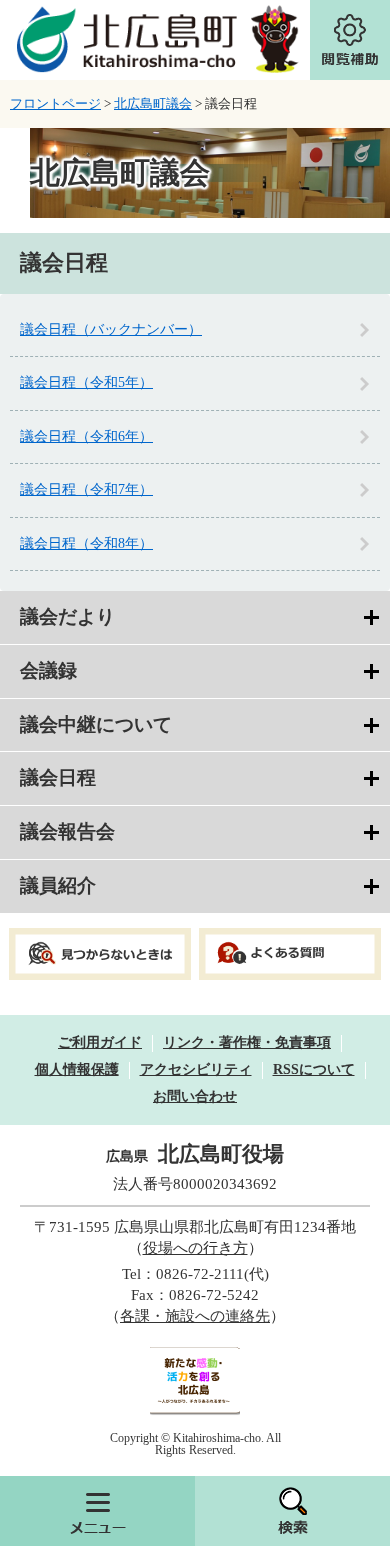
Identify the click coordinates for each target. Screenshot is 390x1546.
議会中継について (96, 724)
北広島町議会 (153, 103)
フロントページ (55, 103)
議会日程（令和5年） (86, 382)
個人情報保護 (77, 1069)
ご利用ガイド (100, 1042)
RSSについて (314, 1069)
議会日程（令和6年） (86, 436)
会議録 (48, 670)
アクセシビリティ (196, 1069)
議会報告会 (67, 831)
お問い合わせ (195, 1096)
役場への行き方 (195, 1248)
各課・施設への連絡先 (195, 1316)
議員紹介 (58, 885)
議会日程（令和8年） (86, 543)
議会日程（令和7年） (86, 489)
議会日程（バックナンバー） (111, 329)
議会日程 (58, 777)
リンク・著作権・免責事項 (247, 1042)
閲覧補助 (350, 40)
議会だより (67, 616)
